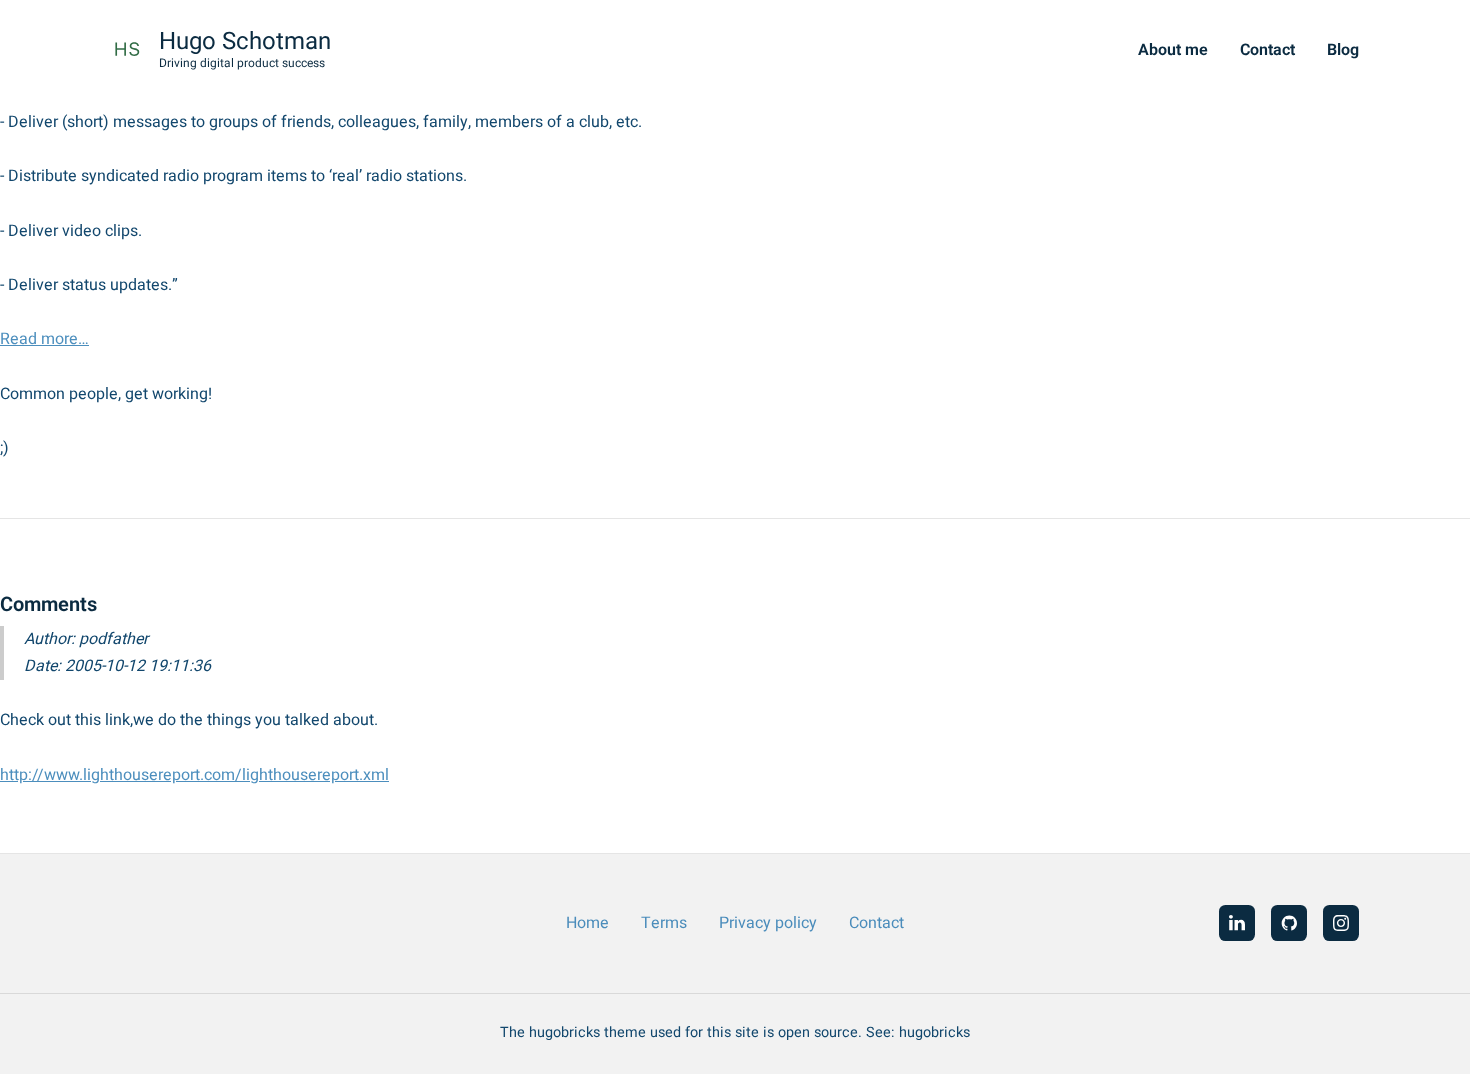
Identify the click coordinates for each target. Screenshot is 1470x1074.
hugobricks (934, 1032)
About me (1173, 50)
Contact (1267, 50)
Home (587, 923)
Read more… (44, 339)
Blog (1343, 50)
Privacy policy (768, 923)
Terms (664, 923)
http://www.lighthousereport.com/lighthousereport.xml (194, 775)
